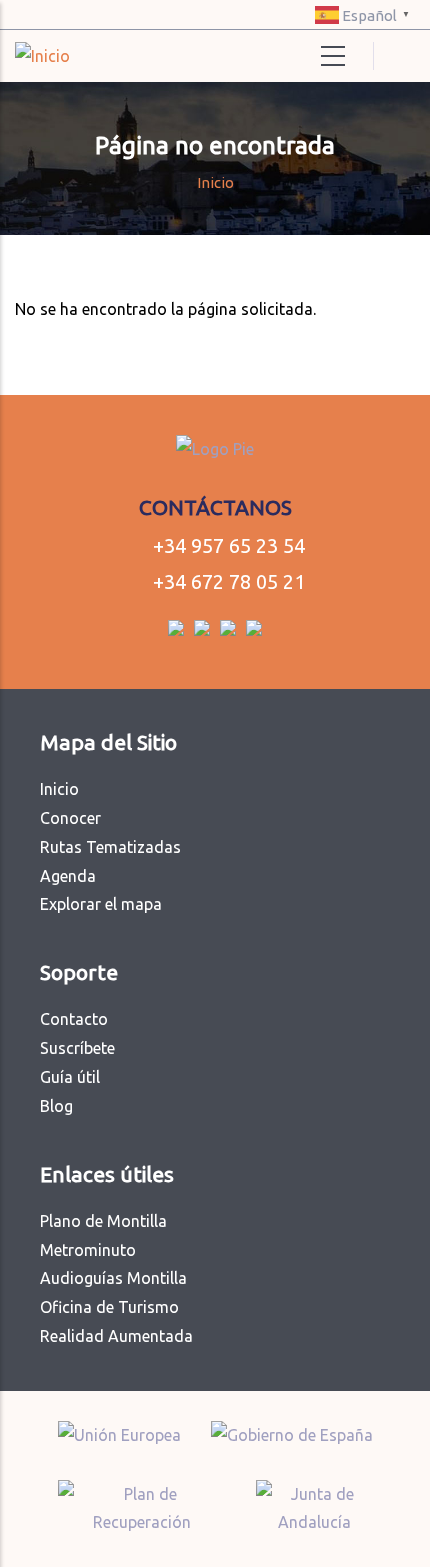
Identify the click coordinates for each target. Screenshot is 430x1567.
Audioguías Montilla (113, 1278)
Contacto (74, 1019)
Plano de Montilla (103, 1221)
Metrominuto (88, 1250)
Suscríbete (77, 1048)
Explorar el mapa (101, 904)
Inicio (215, 182)
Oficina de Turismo (109, 1307)
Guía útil (70, 1077)
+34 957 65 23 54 (229, 545)
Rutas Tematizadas (110, 847)
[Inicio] (42, 56)
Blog (56, 1106)
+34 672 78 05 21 (229, 581)
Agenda (68, 876)
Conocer (70, 818)
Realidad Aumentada (116, 1336)
